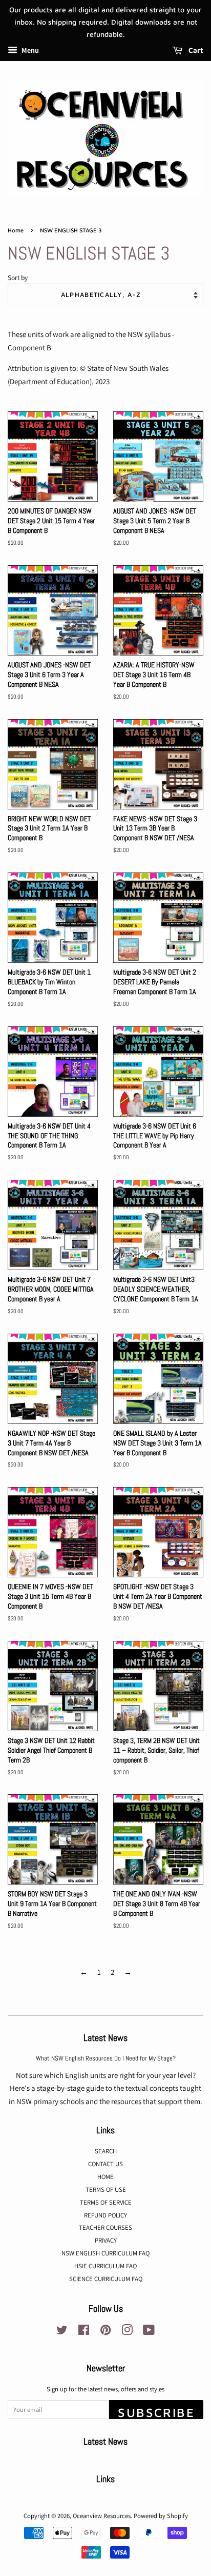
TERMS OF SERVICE (106, 2202)
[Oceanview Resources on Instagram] (127, 2332)
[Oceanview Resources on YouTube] (149, 2332)
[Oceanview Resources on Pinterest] (105, 2332)
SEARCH (106, 2151)
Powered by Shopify (161, 2516)
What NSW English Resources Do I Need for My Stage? (106, 2058)
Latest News (105, 2038)
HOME (105, 2177)
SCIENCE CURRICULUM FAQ (106, 2279)
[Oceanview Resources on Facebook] (84, 2332)
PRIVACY (106, 2240)
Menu (29, 51)
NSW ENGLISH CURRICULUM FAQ (105, 2253)
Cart (195, 51)
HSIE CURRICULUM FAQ (105, 2266)
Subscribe (156, 2412)
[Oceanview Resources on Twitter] (62, 2332)
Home (16, 230)
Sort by (18, 278)
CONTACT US (105, 2164)
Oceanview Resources (102, 2516)
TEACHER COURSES (105, 2227)
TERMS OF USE (106, 2189)
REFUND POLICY (105, 2215)
